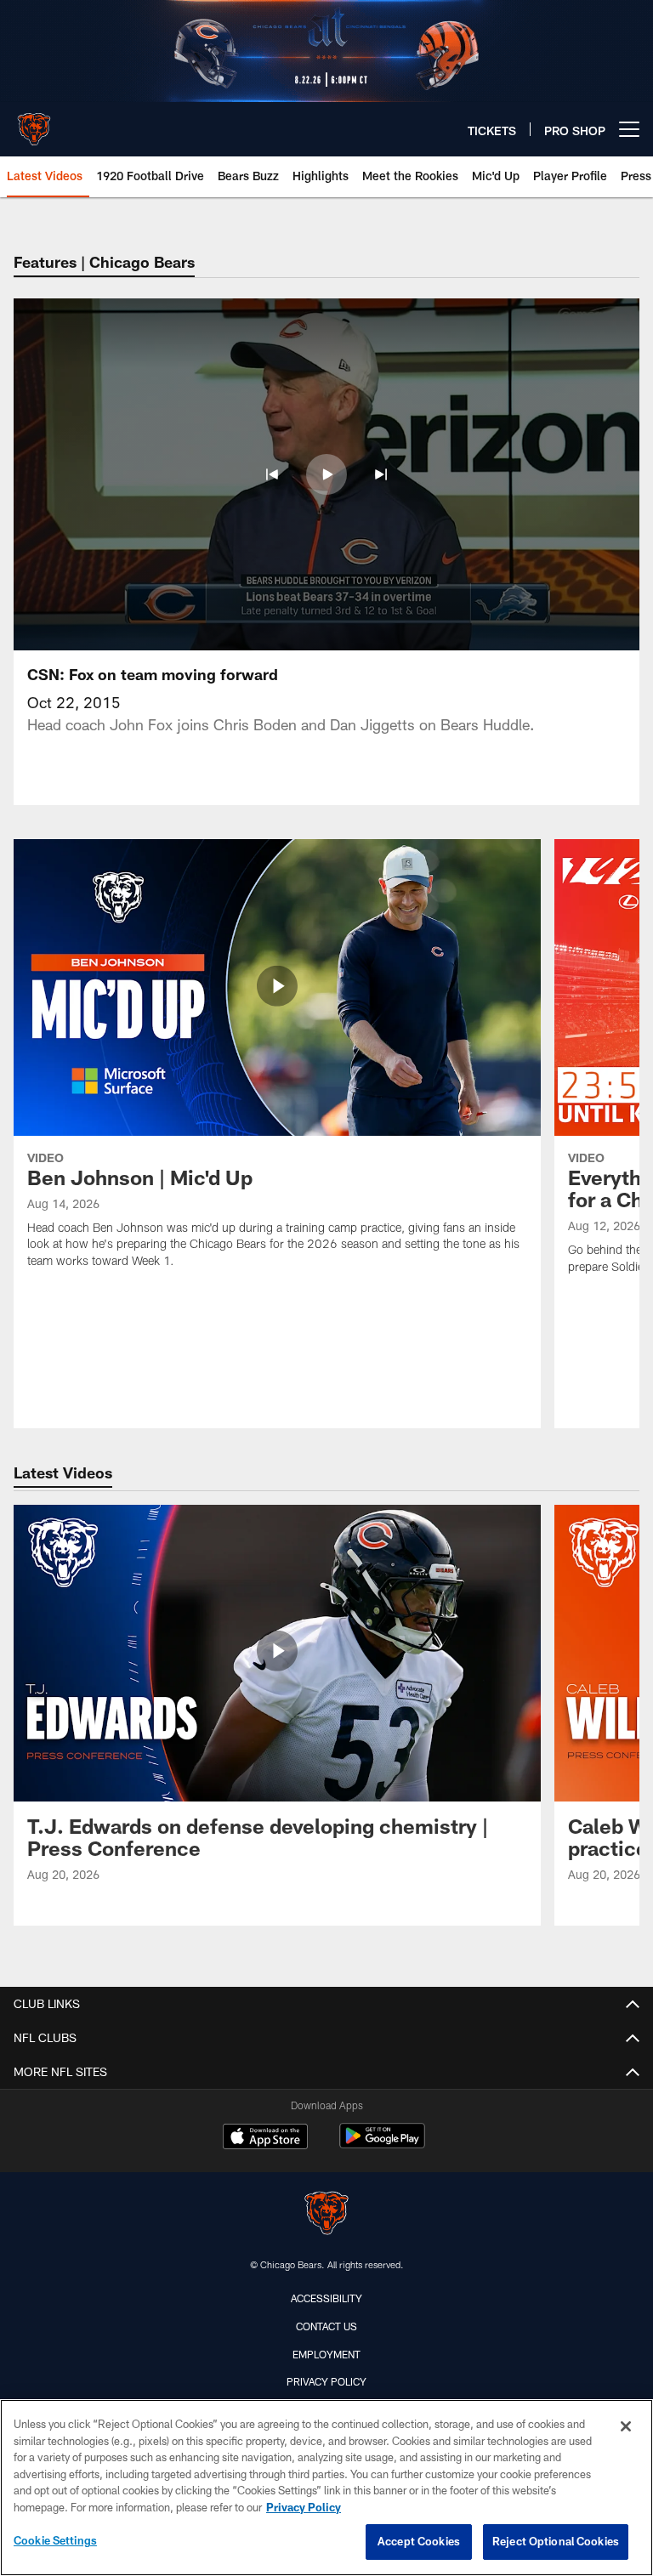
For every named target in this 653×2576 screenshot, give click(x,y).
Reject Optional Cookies (556, 2541)
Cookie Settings (55, 2540)
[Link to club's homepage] (34, 122)
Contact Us (326, 2326)
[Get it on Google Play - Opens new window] (382, 2145)
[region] (326, 2488)
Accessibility (326, 2298)
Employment (326, 2354)
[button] (272, 474)
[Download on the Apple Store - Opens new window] (265, 2138)
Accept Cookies (419, 2541)
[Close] (626, 2426)
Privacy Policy (326, 2381)
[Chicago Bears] (326, 2215)
